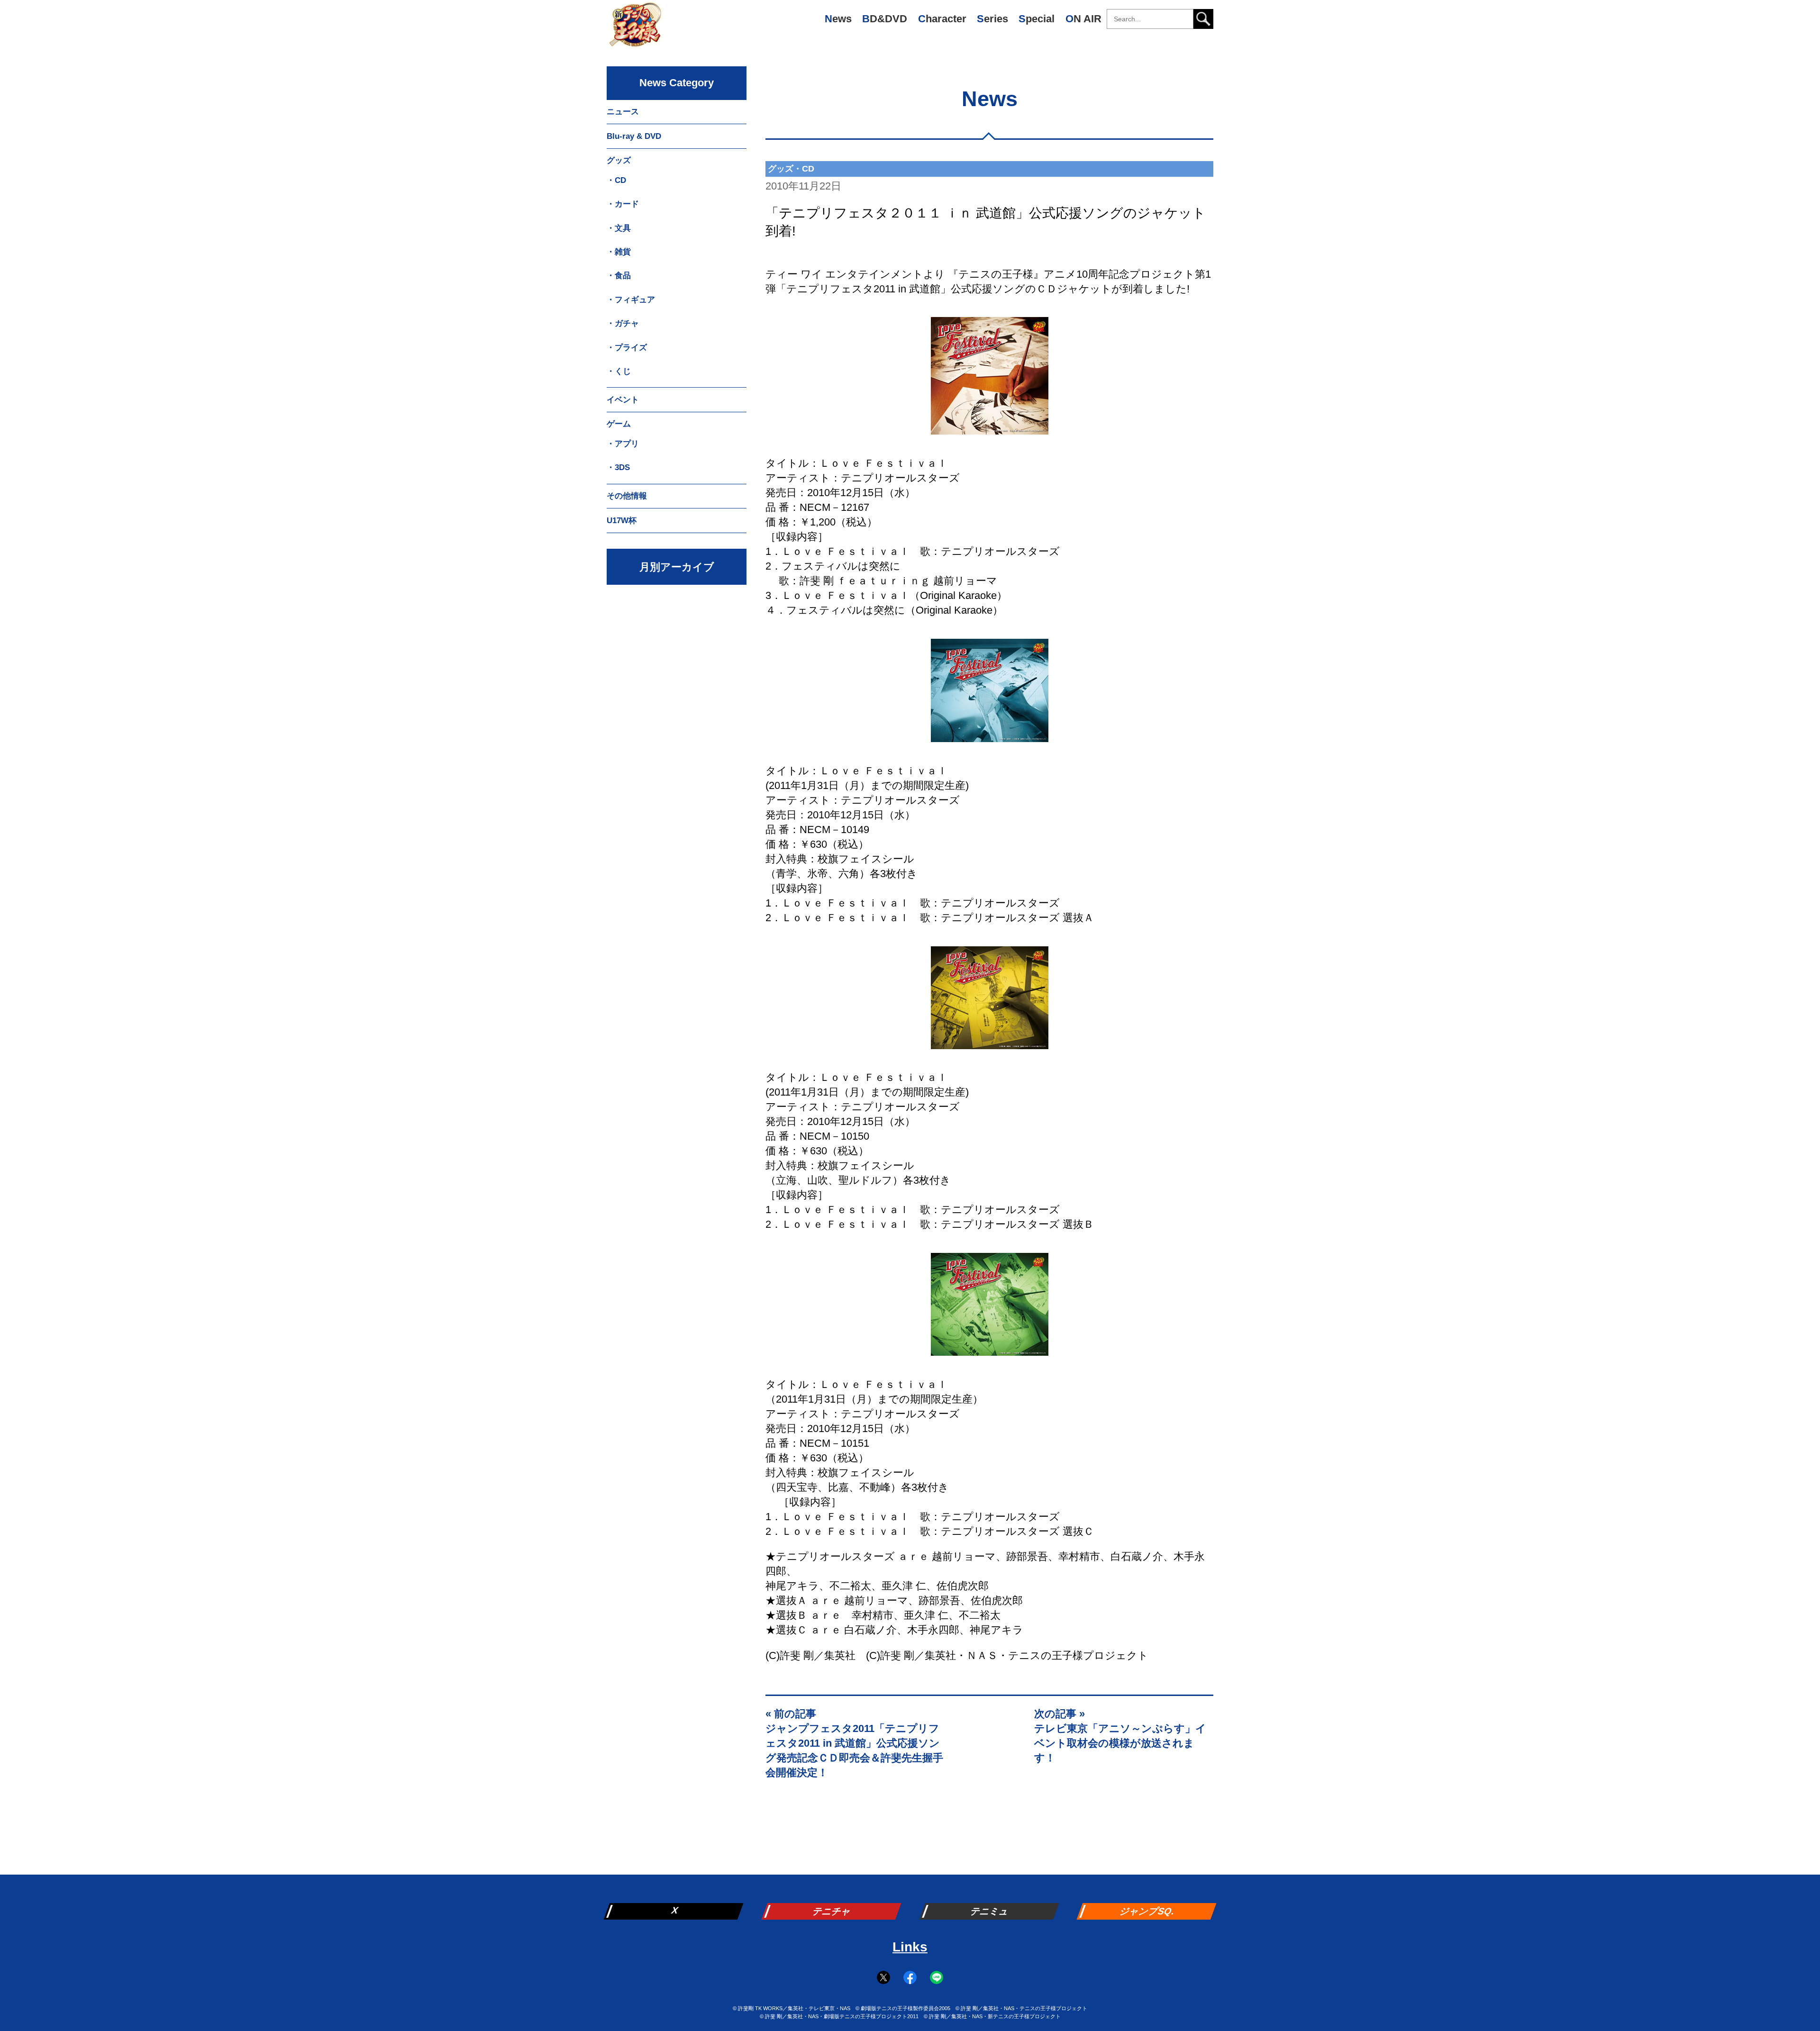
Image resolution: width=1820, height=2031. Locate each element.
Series (992, 19)
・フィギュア (631, 300)
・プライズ (627, 348)
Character (942, 19)
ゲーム (619, 424)
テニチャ (832, 1911)
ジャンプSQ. (1148, 1911)
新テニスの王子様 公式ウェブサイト (635, 28)
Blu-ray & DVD (634, 136)
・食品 (619, 276)
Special (1037, 19)
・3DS (618, 467)
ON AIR (1083, 19)
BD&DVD (885, 19)
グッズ (619, 160)
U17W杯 (622, 521)
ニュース (623, 112)
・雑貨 (619, 252)
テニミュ (990, 1911)
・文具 (619, 228)
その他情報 (627, 496)
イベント (623, 400)
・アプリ (623, 444)
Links (910, 1947)
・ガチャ (623, 323)
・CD (616, 180)
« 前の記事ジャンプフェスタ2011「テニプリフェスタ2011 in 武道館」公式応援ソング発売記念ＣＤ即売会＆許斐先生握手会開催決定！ (854, 1743)
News (838, 19)
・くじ (619, 371)
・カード (623, 204)
